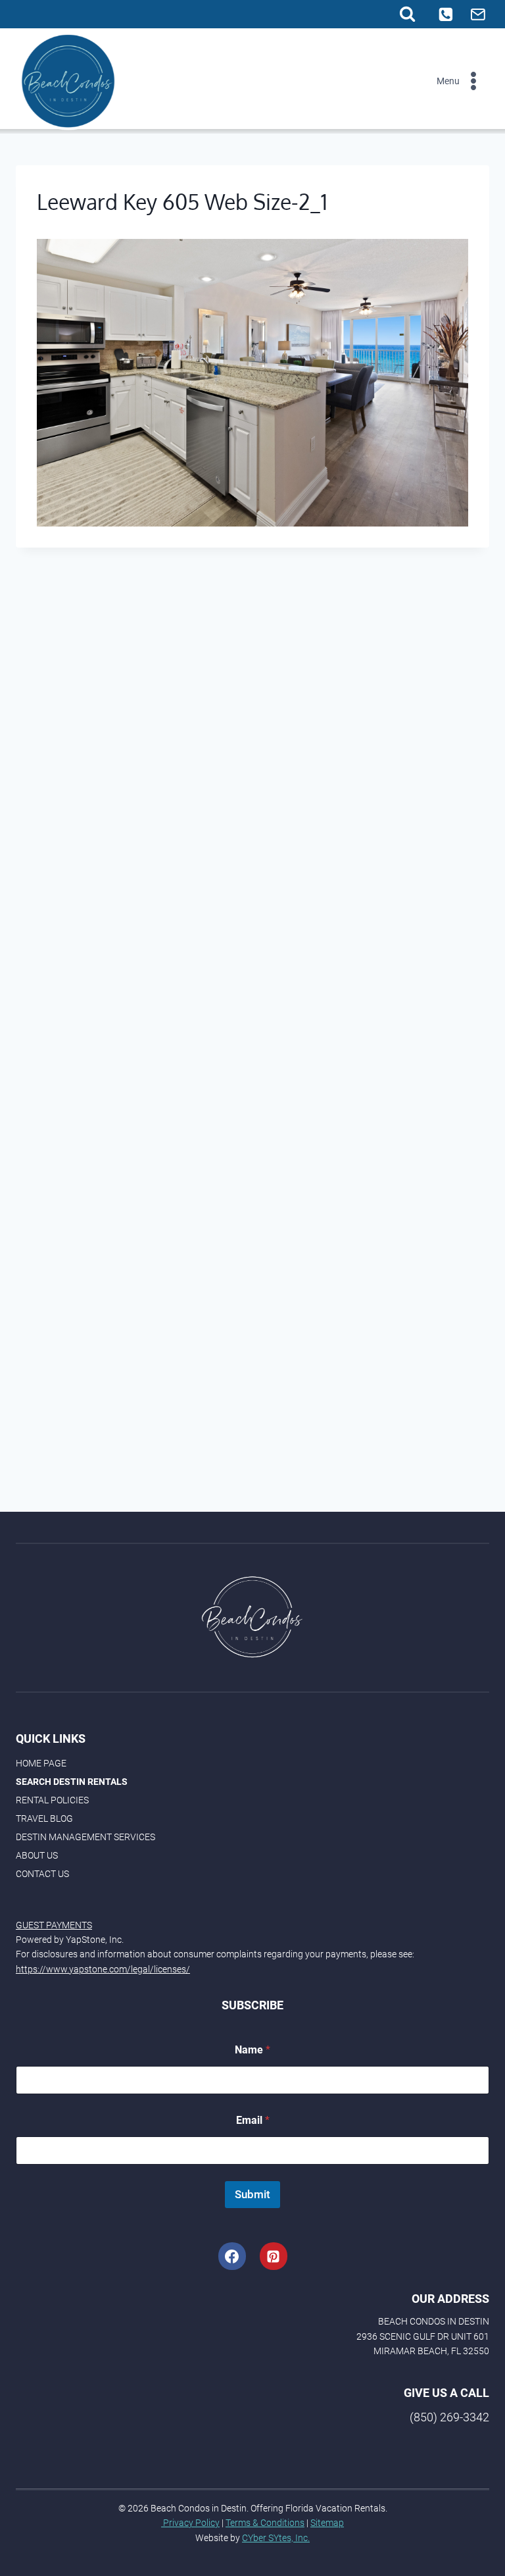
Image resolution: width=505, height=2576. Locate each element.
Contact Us (42, 1874)
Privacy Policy (190, 2523)
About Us (37, 1855)
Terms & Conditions (265, 2523)
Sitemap (327, 2523)
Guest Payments (54, 1925)
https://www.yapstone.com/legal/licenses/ (103, 1969)
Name (252, 2050)
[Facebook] (232, 2256)
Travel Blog (44, 1818)
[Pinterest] (274, 2256)
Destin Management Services (85, 1837)
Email (253, 2120)
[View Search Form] (407, 14)
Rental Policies (52, 1800)
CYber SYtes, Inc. (276, 2538)
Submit (252, 2194)
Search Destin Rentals (72, 1782)
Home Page (41, 1763)
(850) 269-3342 (449, 2417)
